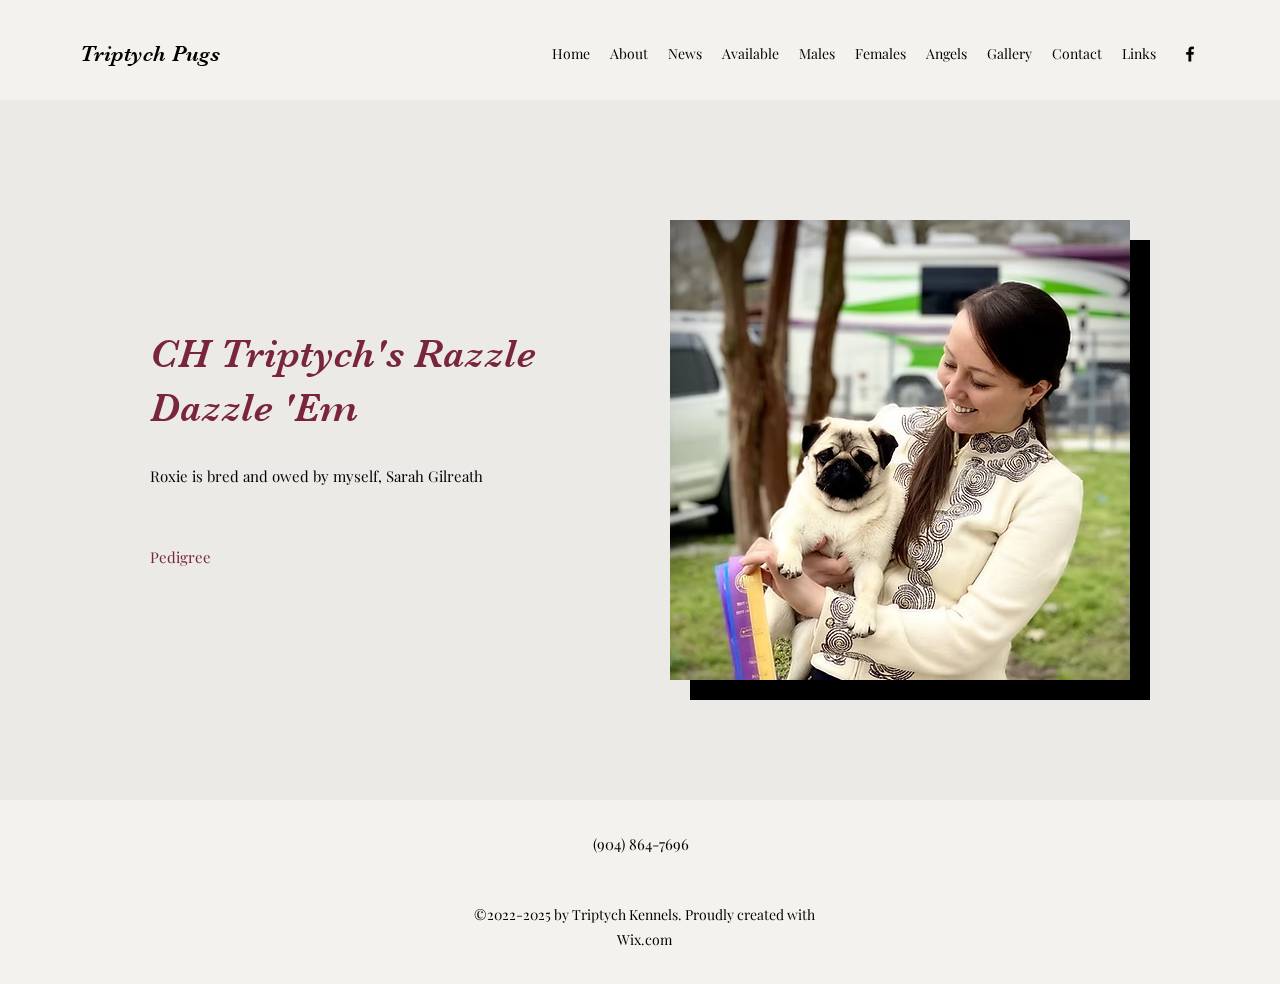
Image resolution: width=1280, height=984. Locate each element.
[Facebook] (1190, 54)
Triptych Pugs (150, 53)
